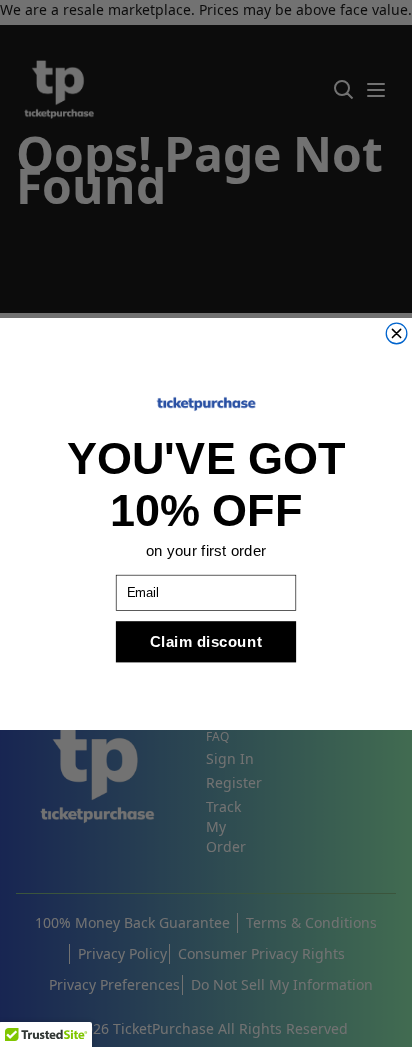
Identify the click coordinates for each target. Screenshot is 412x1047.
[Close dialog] (396, 333)
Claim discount (205, 640)
